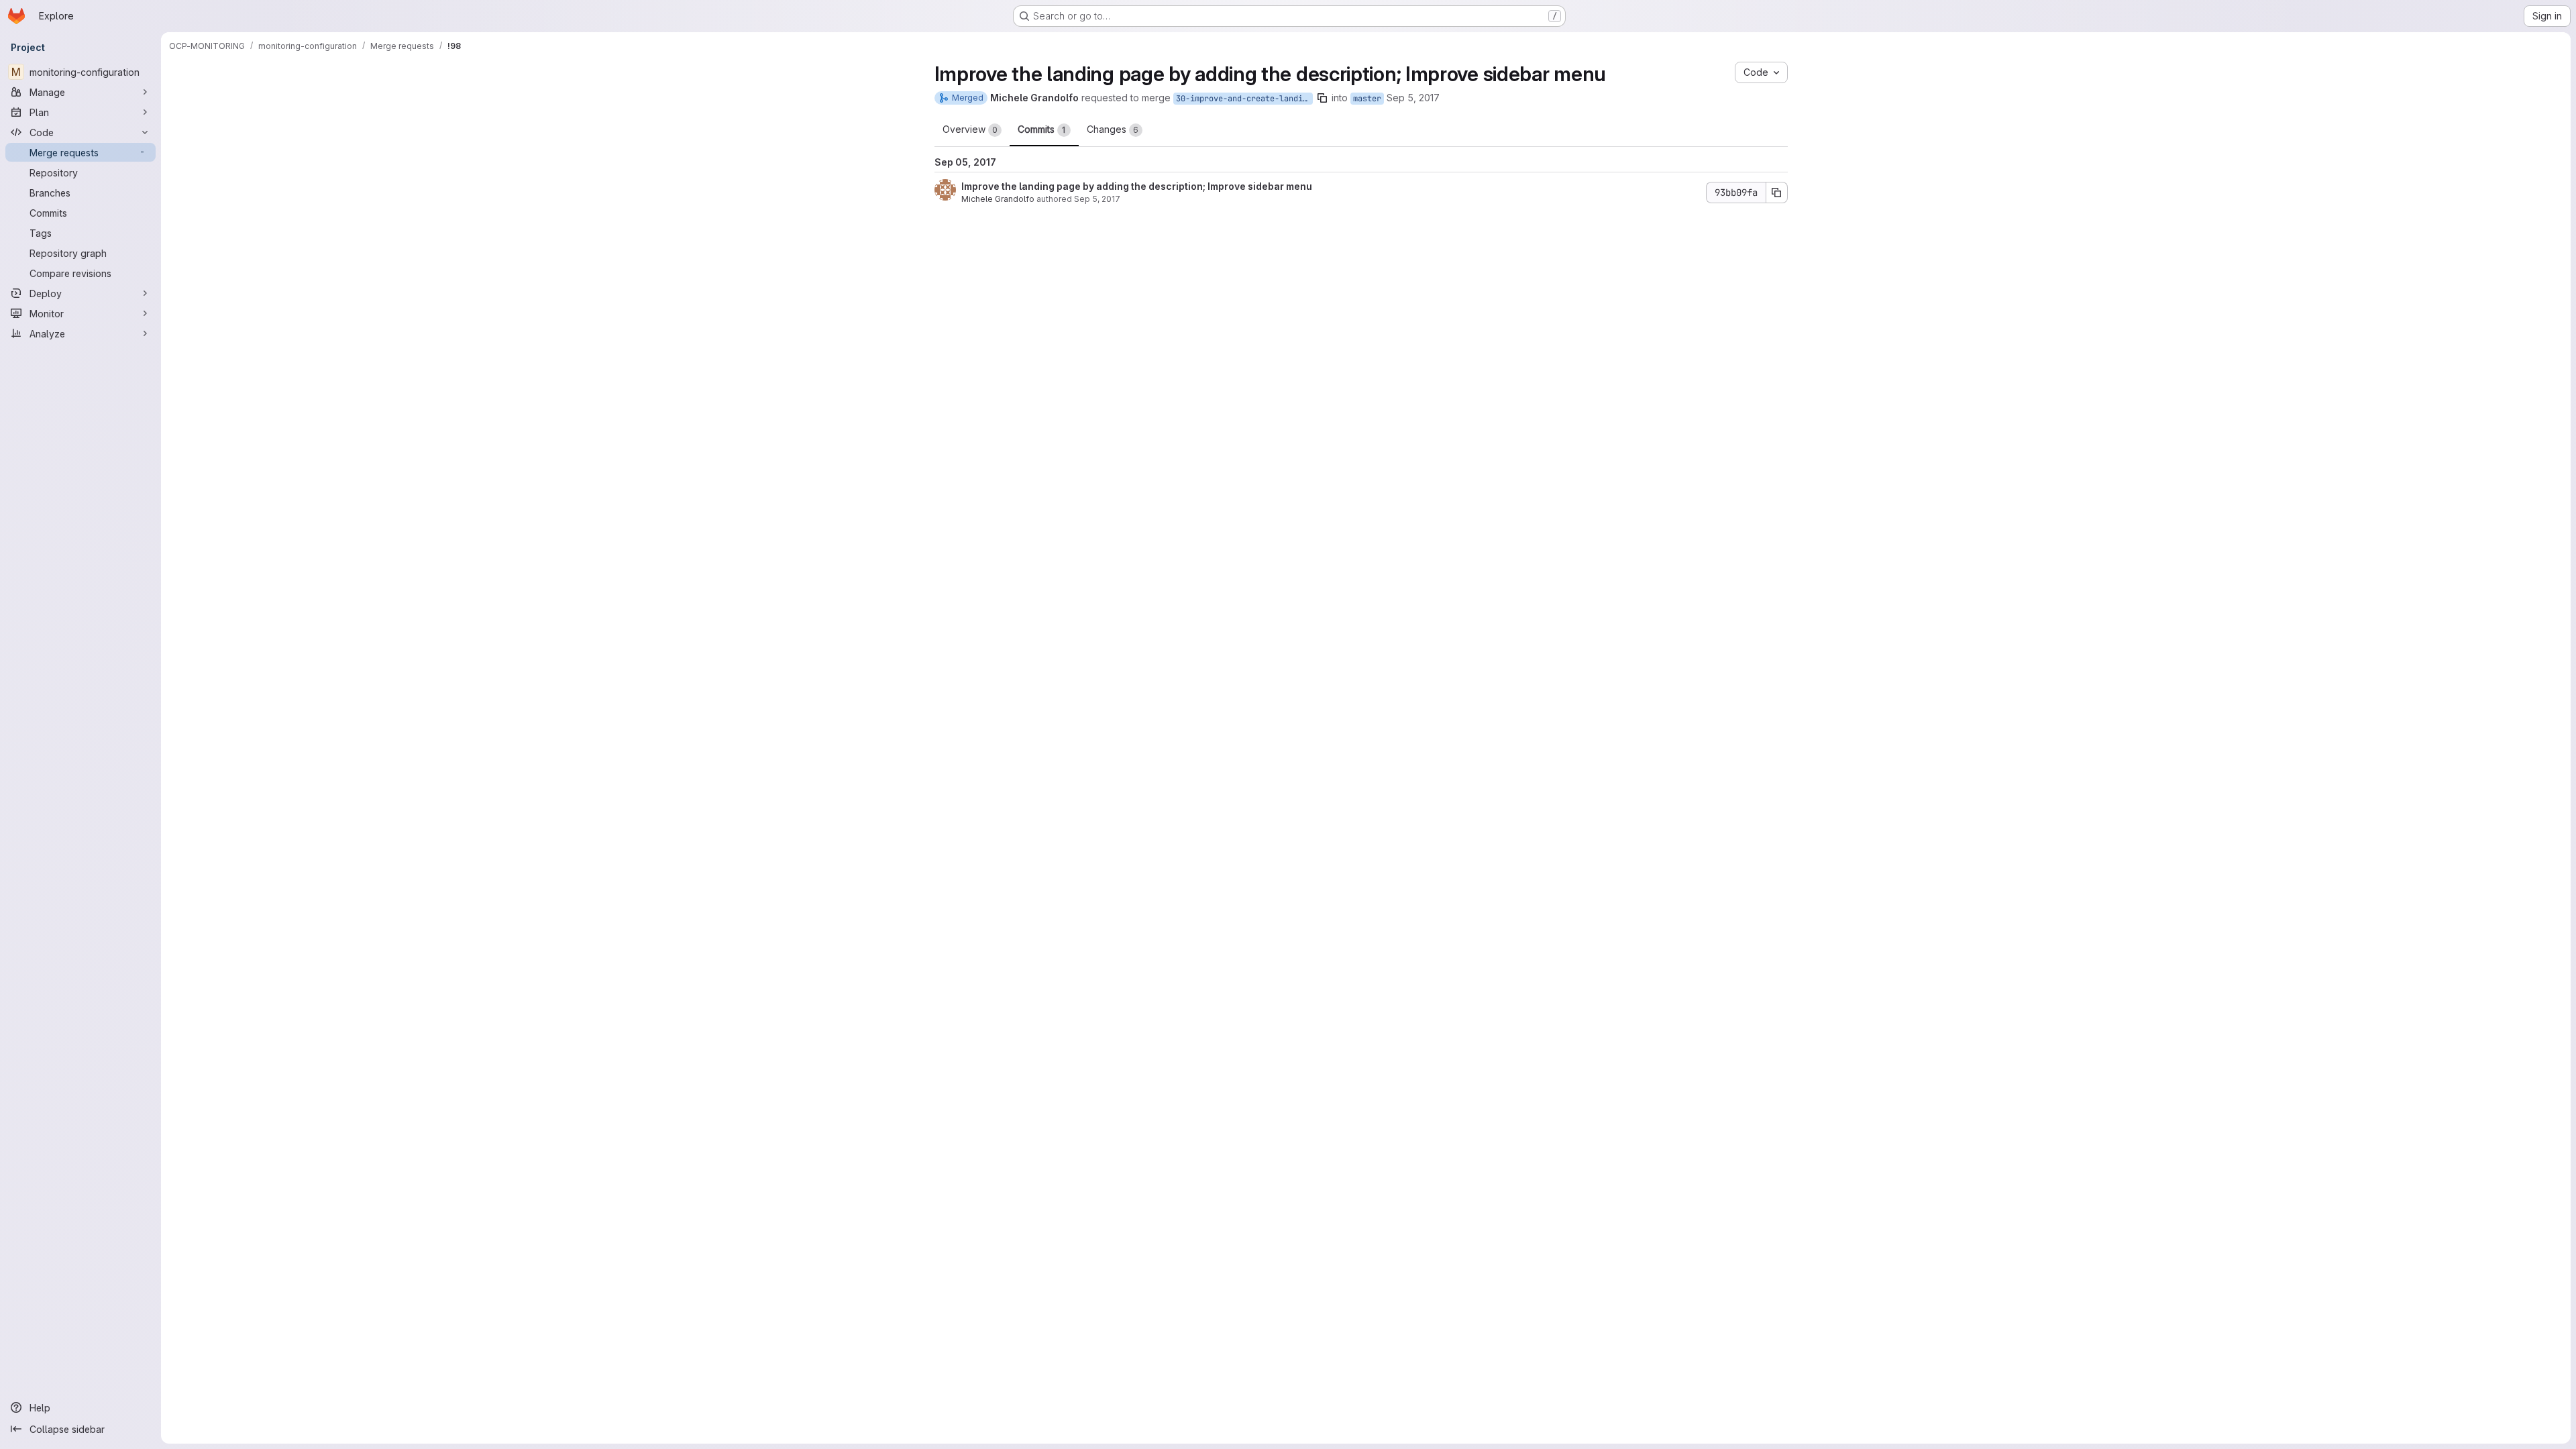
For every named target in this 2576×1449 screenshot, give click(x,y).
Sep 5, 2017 (1413, 98)
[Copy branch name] (1322, 98)
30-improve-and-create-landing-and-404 (1244, 99)
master (1367, 99)
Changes (1113, 129)
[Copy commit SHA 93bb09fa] (1777, 193)
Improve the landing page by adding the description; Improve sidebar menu (1137, 186)
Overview (970, 129)
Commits (1042, 129)
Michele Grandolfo (998, 199)
